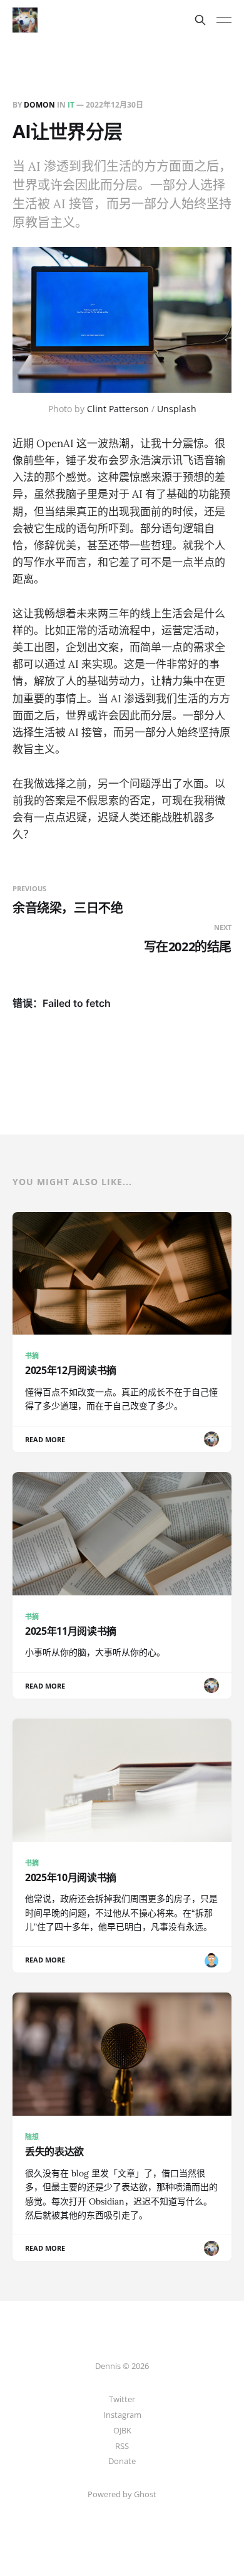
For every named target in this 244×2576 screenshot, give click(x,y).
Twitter (122, 2399)
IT (71, 105)
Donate (122, 2461)
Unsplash (177, 409)
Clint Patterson (118, 409)
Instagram (122, 2415)
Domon (39, 105)
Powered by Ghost (122, 2494)
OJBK (122, 2430)
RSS (122, 2446)
